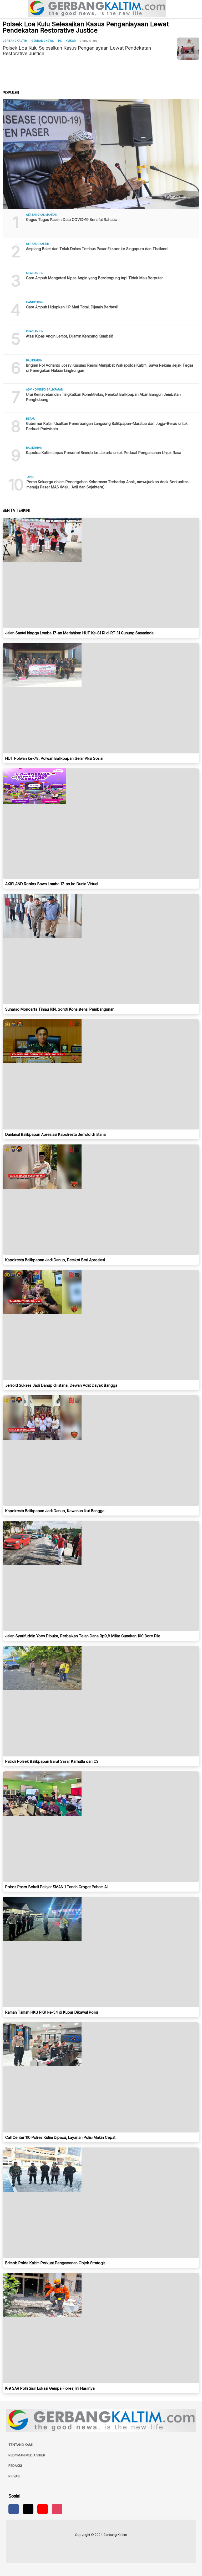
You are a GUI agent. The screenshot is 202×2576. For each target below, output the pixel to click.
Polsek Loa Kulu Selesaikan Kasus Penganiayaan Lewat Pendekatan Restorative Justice (77, 51)
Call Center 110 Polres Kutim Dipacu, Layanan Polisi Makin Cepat (60, 2137)
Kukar (71, 41)
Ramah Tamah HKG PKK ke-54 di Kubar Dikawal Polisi (52, 2012)
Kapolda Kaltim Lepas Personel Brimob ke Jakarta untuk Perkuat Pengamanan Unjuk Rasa (104, 453)
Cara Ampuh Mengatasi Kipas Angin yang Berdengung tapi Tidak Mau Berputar (94, 278)
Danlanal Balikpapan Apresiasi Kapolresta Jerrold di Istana (55, 1134)
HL (60, 41)
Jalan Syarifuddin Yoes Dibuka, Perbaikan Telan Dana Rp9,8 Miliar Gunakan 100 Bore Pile (83, 1636)
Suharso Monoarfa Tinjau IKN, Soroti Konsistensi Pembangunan (60, 1009)
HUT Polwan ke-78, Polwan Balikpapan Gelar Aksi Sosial (54, 758)
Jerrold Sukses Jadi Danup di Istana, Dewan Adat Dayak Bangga (61, 1385)
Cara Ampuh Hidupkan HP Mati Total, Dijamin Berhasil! (72, 307)
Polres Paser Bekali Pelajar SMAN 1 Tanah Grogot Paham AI (56, 1887)
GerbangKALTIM (15, 41)
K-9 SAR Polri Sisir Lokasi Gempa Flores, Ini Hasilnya (50, 2388)
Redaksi (15, 2466)
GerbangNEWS (43, 41)
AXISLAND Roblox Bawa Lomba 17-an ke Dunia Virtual (52, 884)
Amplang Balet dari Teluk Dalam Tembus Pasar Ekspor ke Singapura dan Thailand (97, 249)
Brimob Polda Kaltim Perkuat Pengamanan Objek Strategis (55, 2263)
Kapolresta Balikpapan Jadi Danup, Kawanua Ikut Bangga (55, 1511)
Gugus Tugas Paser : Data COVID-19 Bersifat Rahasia (72, 220)
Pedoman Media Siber (27, 2455)
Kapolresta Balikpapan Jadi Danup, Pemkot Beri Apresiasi (55, 1260)
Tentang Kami (21, 2445)
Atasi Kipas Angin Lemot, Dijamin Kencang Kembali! (69, 336)
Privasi (14, 2476)
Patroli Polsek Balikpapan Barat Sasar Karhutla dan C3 (52, 1761)
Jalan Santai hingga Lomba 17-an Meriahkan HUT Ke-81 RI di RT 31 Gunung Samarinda (79, 633)
